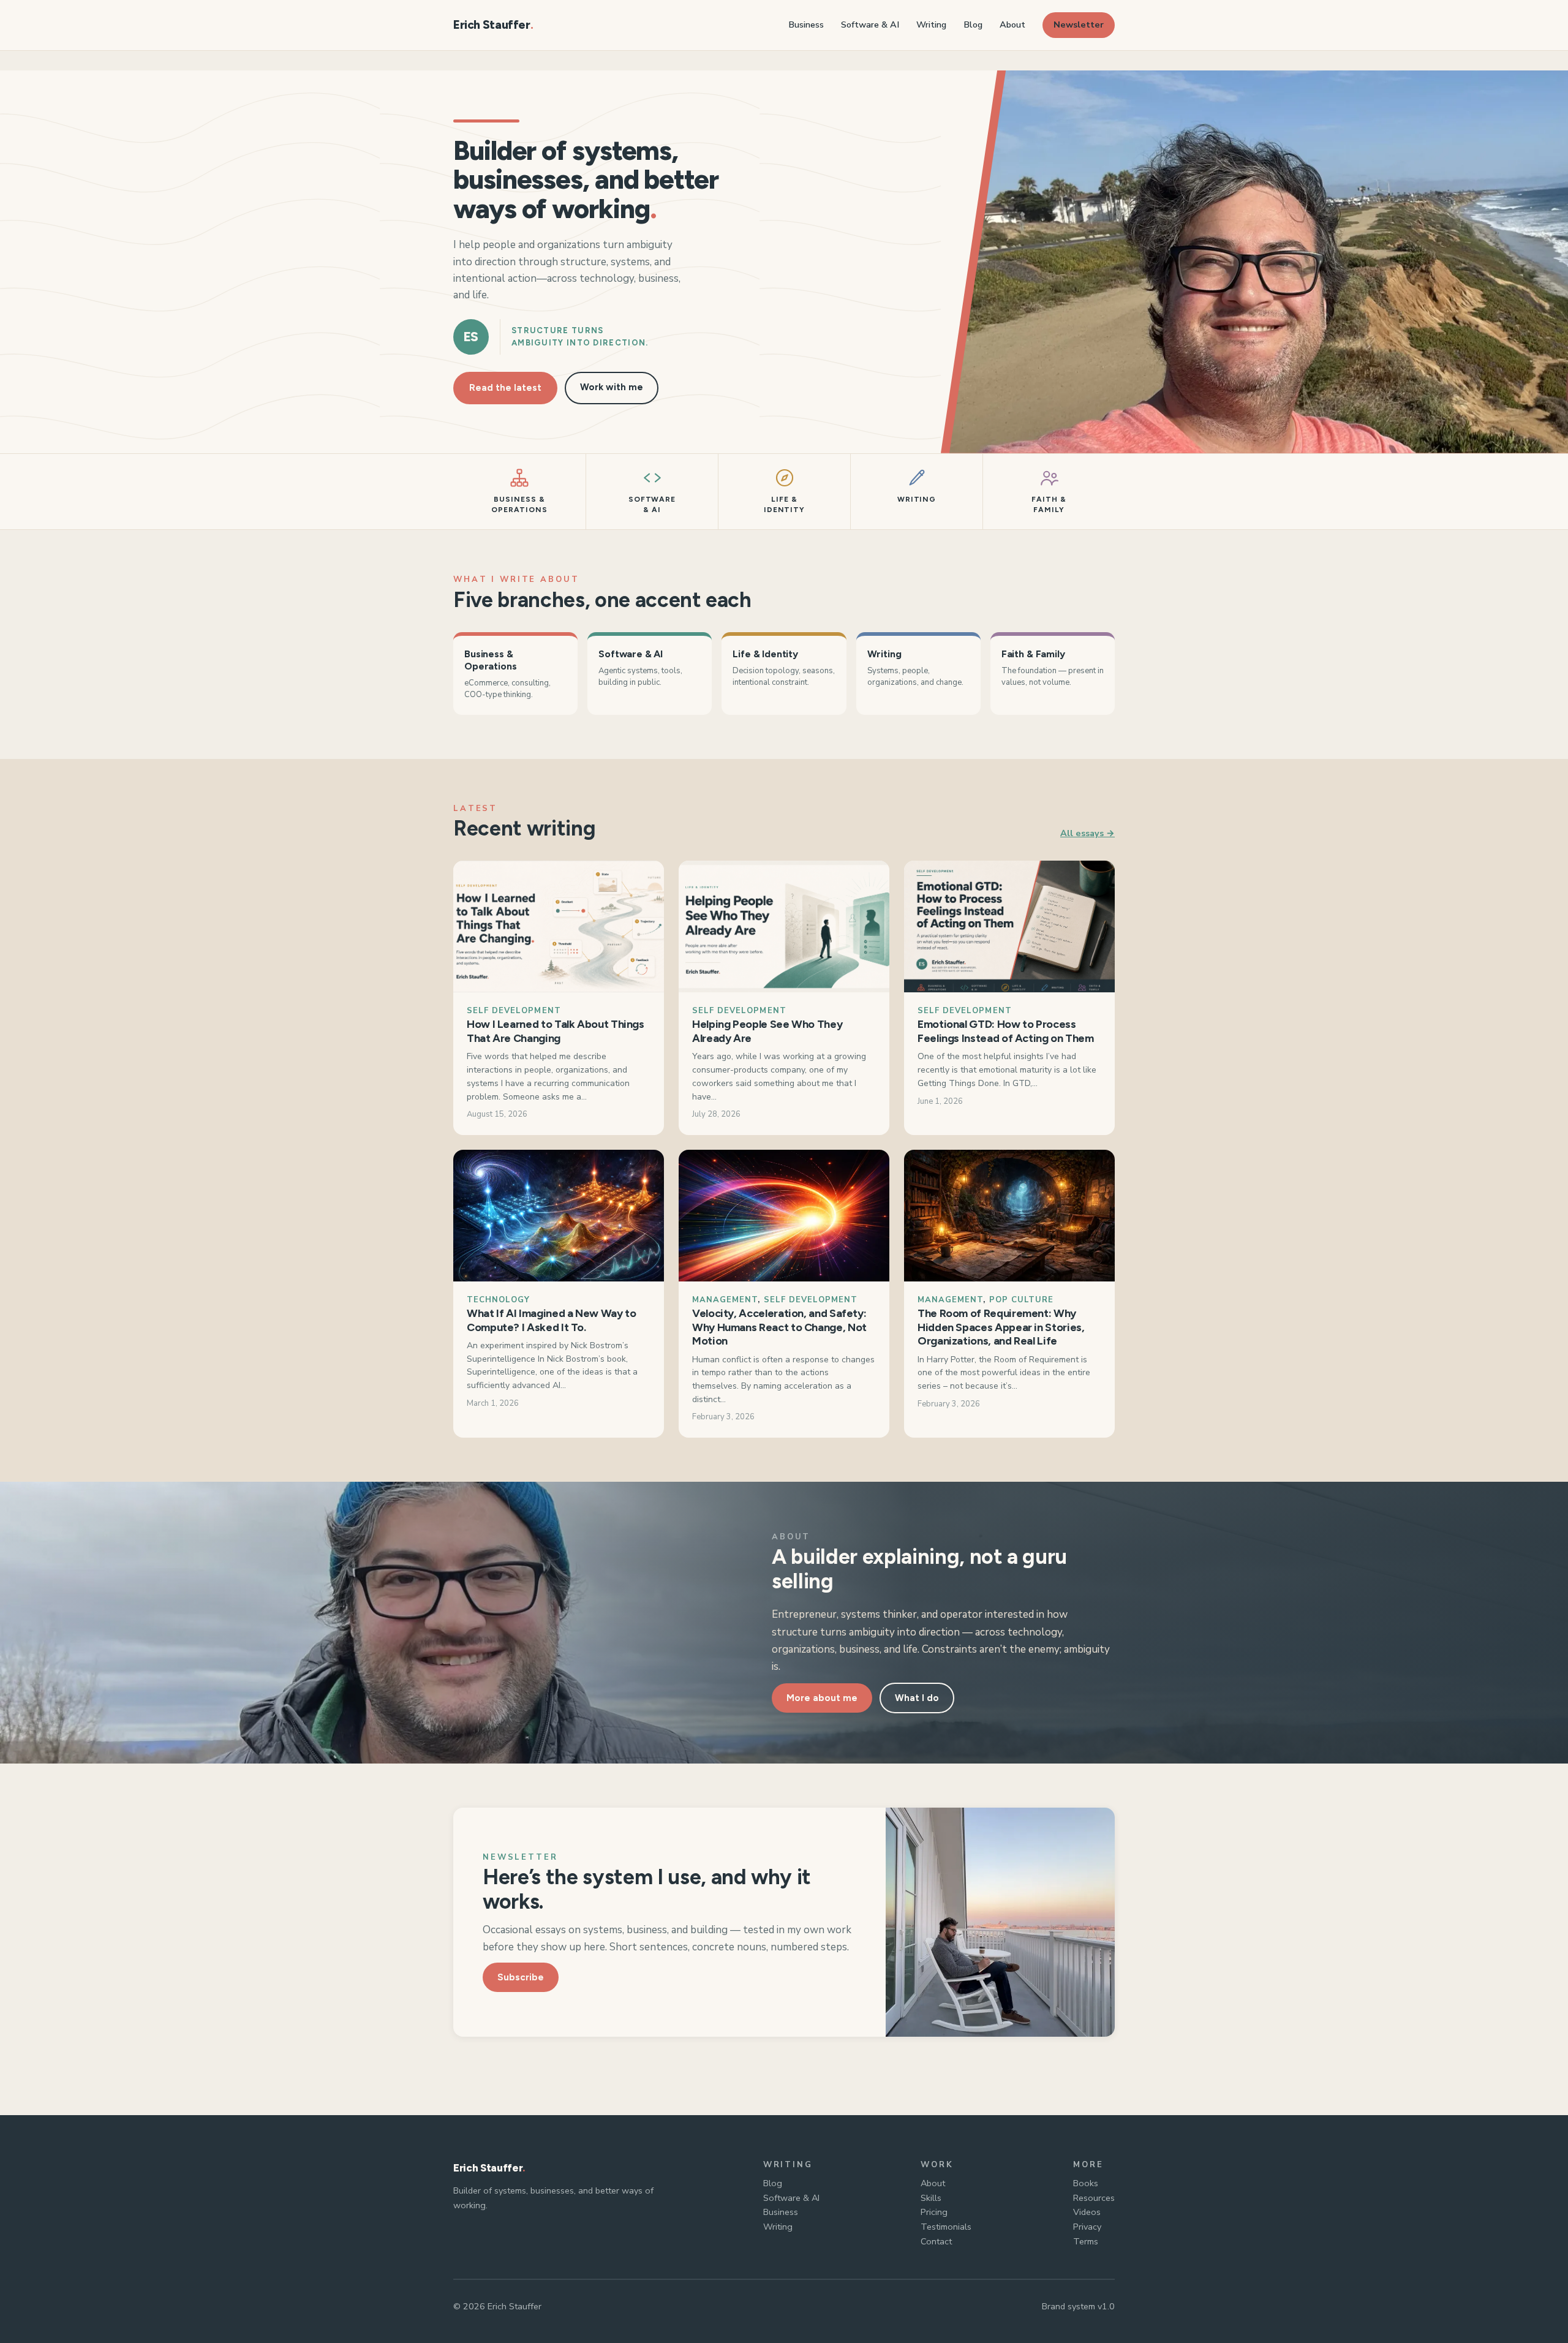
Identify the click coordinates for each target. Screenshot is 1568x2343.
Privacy (1087, 2227)
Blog (773, 2183)
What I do (917, 1698)
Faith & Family (1033, 654)
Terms (1086, 2241)
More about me (822, 1698)
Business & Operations (490, 660)
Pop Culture (1021, 1300)
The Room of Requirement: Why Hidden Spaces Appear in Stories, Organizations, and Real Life (1001, 1327)
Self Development (514, 1011)
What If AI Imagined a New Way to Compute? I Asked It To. (551, 1320)
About (933, 2183)
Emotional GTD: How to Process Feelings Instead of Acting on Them (1006, 1031)
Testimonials (946, 2227)
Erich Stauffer (492, 25)
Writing (884, 654)
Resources (1094, 2198)
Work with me (612, 387)
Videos (1087, 2212)
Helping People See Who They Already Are (767, 1031)
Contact (936, 2241)
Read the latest (505, 388)
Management (725, 1300)
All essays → (1087, 833)
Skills (931, 2198)
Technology (498, 1300)
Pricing (934, 2212)
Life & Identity (765, 654)
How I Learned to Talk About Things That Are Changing (556, 1031)
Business (781, 2212)
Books (1086, 2183)
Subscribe (521, 1977)
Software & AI (631, 654)
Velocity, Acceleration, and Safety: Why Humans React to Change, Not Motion (779, 1327)
